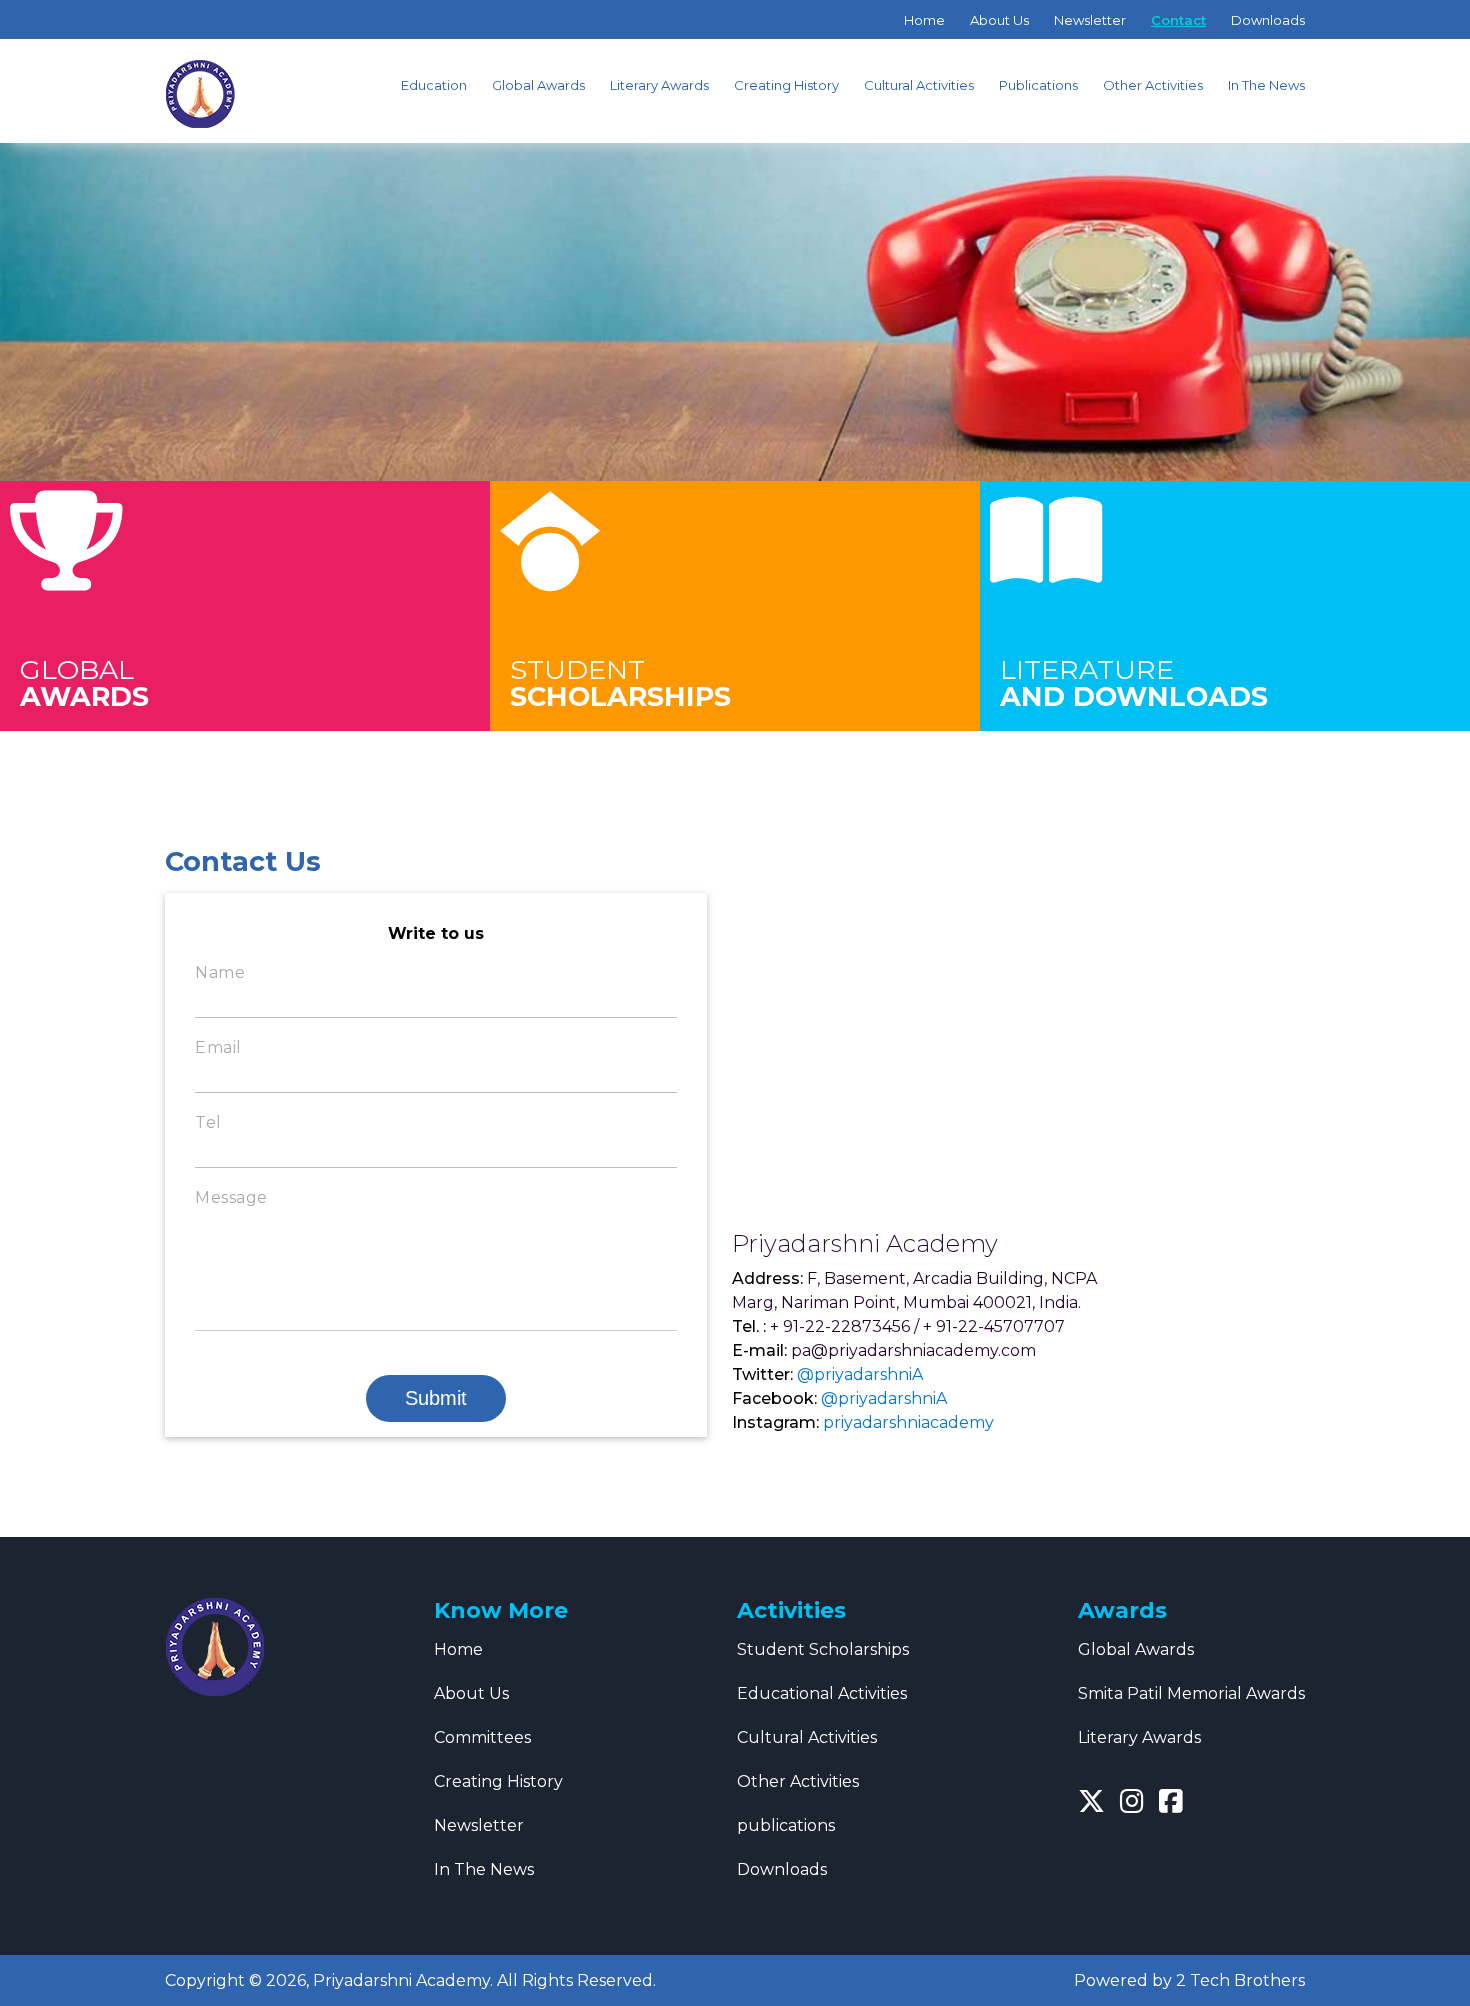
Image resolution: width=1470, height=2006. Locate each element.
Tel (208, 1122)
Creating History (786, 85)
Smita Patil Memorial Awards (1191, 1693)
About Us (999, 20)
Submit (436, 1398)
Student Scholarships (823, 1649)
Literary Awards (659, 85)
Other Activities (1153, 85)
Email (218, 1047)
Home (924, 20)
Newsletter (1090, 20)
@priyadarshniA (860, 1374)
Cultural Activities (919, 85)
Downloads (1268, 20)
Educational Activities (822, 1693)
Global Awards (538, 85)
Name (220, 972)
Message (231, 1197)
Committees (482, 1737)
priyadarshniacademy (908, 1422)
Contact (1178, 20)
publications (786, 1825)
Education (434, 85)
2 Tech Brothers (1240, 1980)
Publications (1038, 85)
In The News (1266, 85)
